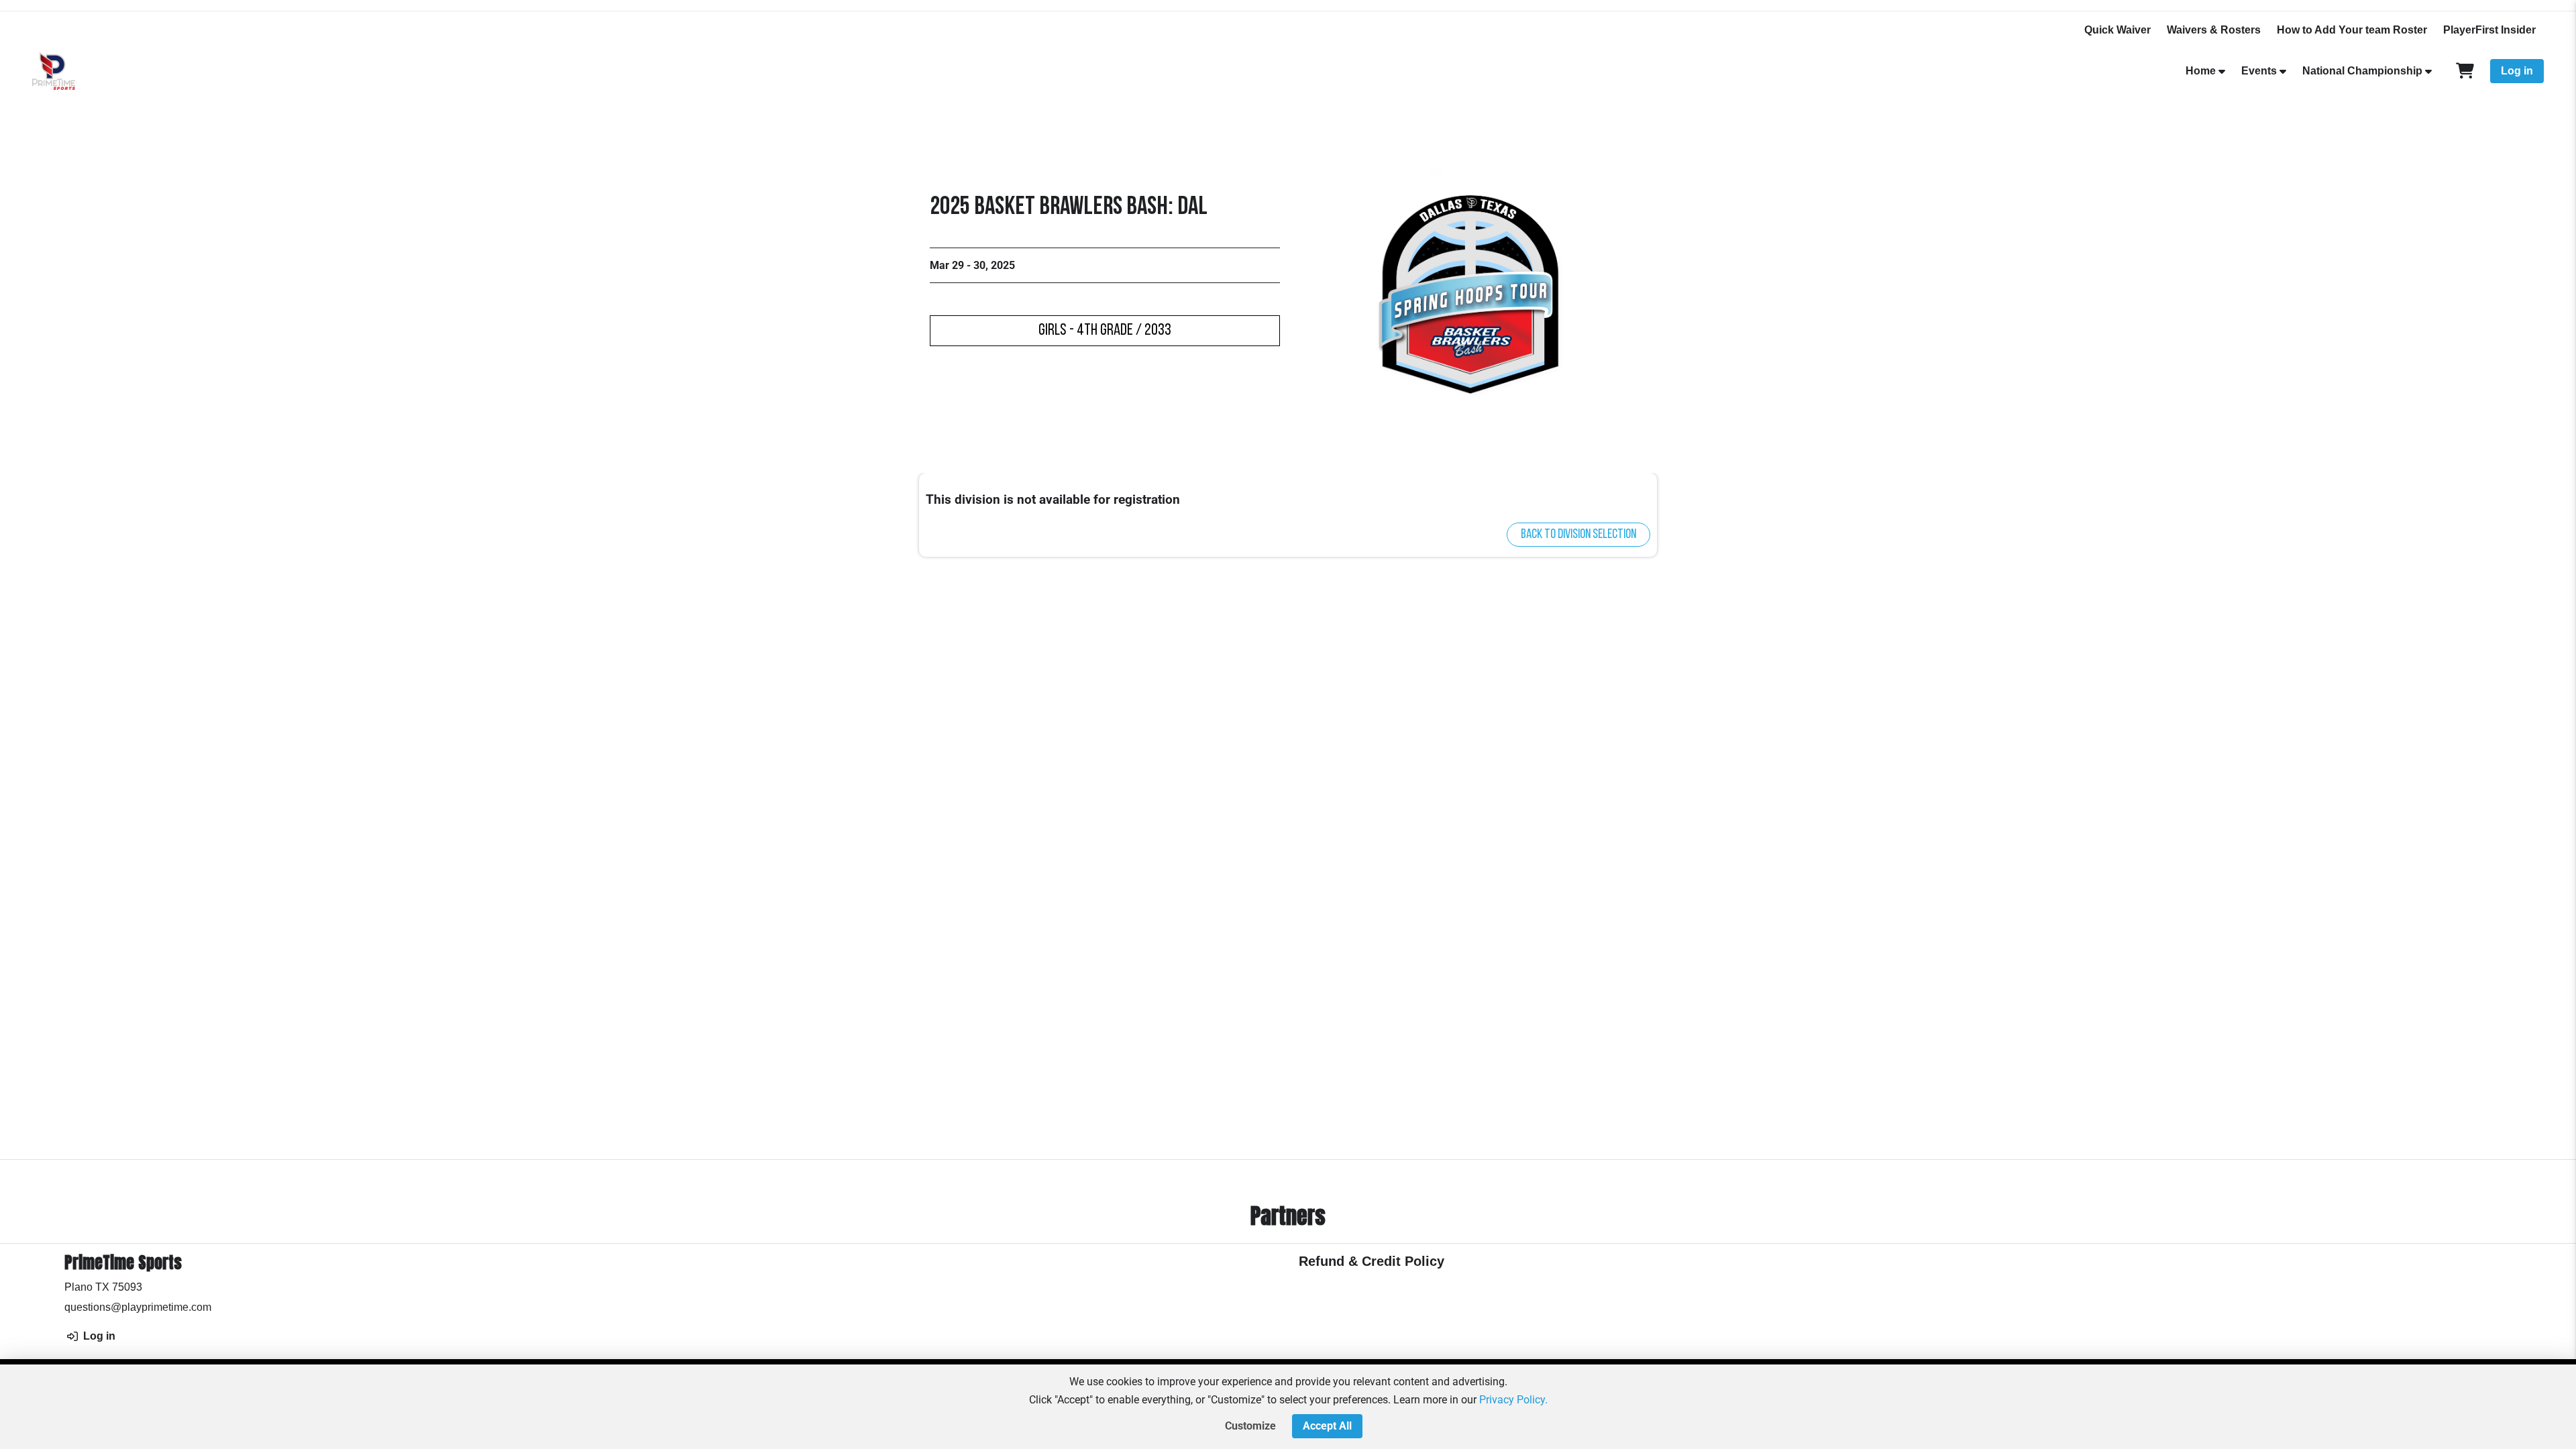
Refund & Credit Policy (1372, 1261)
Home (2201, 71)
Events (2259, 71)
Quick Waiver (2117, 30)
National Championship (2362, 71)
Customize (1250, 1426)
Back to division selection (1578, 535)
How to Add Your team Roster (2352, 30)
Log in (2517, 71)
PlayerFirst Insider (2489, 30)
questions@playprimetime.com (138, 1307)
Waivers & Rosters (2214, 30)
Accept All (1327, 1426)
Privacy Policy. (1513, 1400)
